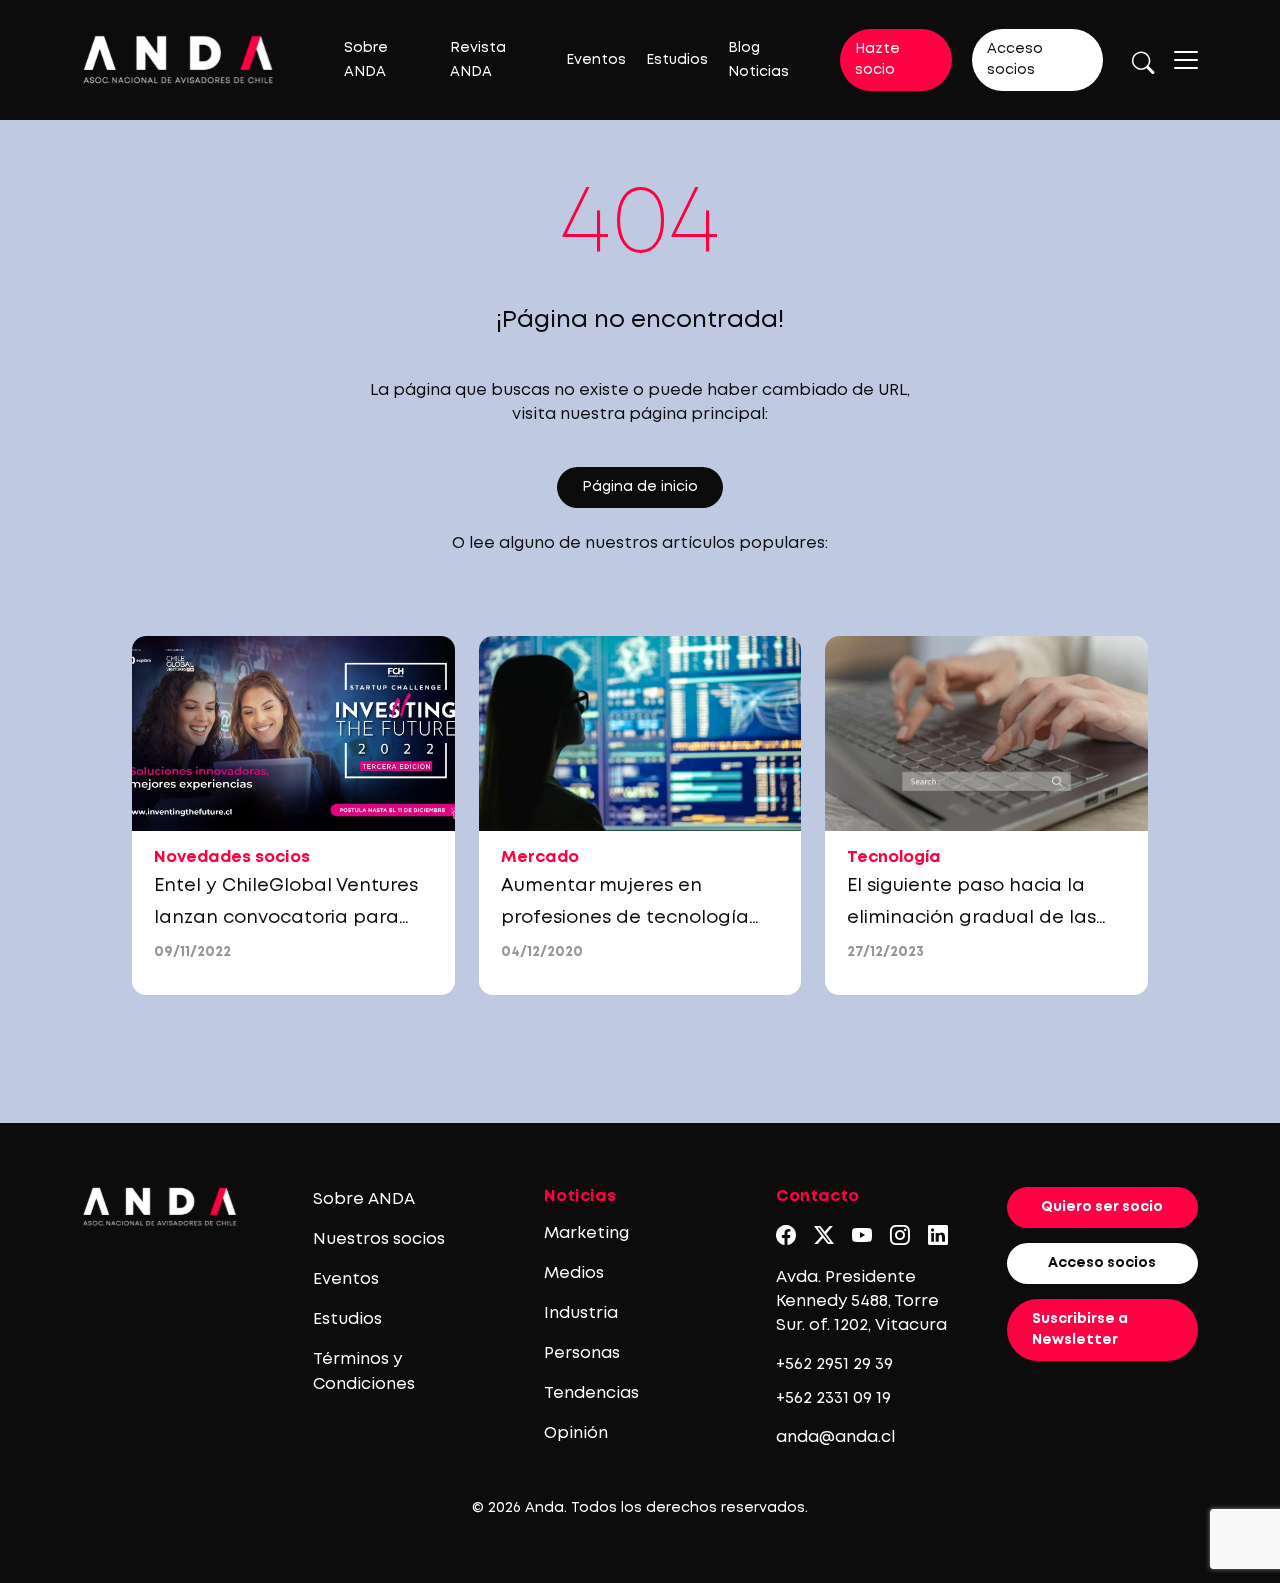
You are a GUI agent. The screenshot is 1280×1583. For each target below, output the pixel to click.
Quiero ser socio (1102, 1207)
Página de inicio (640, 487)
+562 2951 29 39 (834, 1364)
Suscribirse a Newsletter (1080, 1329)
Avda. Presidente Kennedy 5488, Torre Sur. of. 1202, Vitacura (861, 1301)
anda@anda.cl (835, 1437)
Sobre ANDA (364, 1199)
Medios (574, 1273)
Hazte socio (877, 59)
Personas (582, 1353)
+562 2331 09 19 (833, 1398)
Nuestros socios (379, 1239)
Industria (581, 1313)
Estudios (677, 60)
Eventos (596, 60)
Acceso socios (1015, 59)
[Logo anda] (178, 59)
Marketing (586, 1233)
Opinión (576, 1433)
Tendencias (591, 1393)
